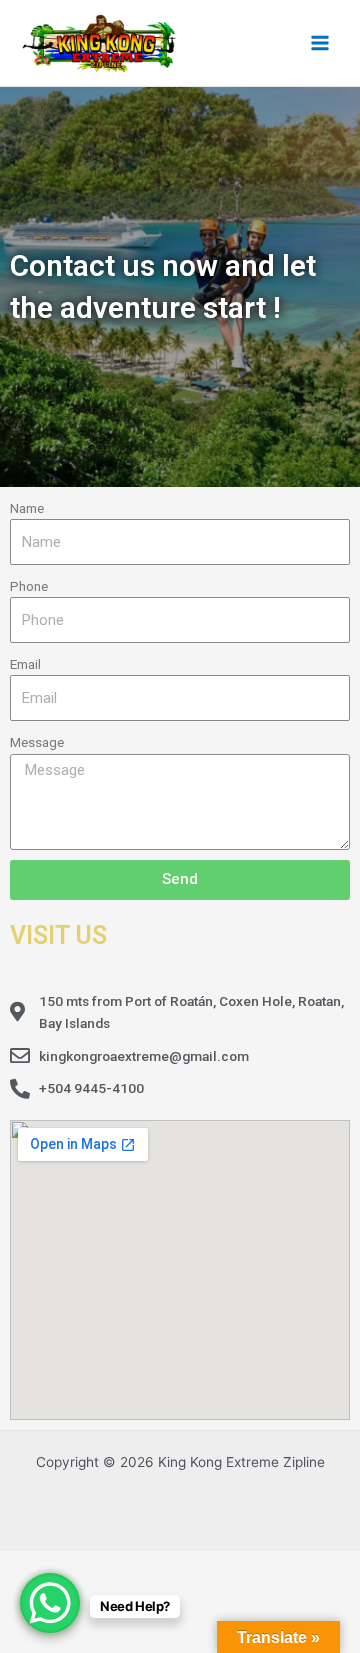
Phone (29, 586)
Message (37, 742)
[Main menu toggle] (320, 42)
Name (27, 508)
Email (25, 664)
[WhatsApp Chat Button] (50, 1603)
